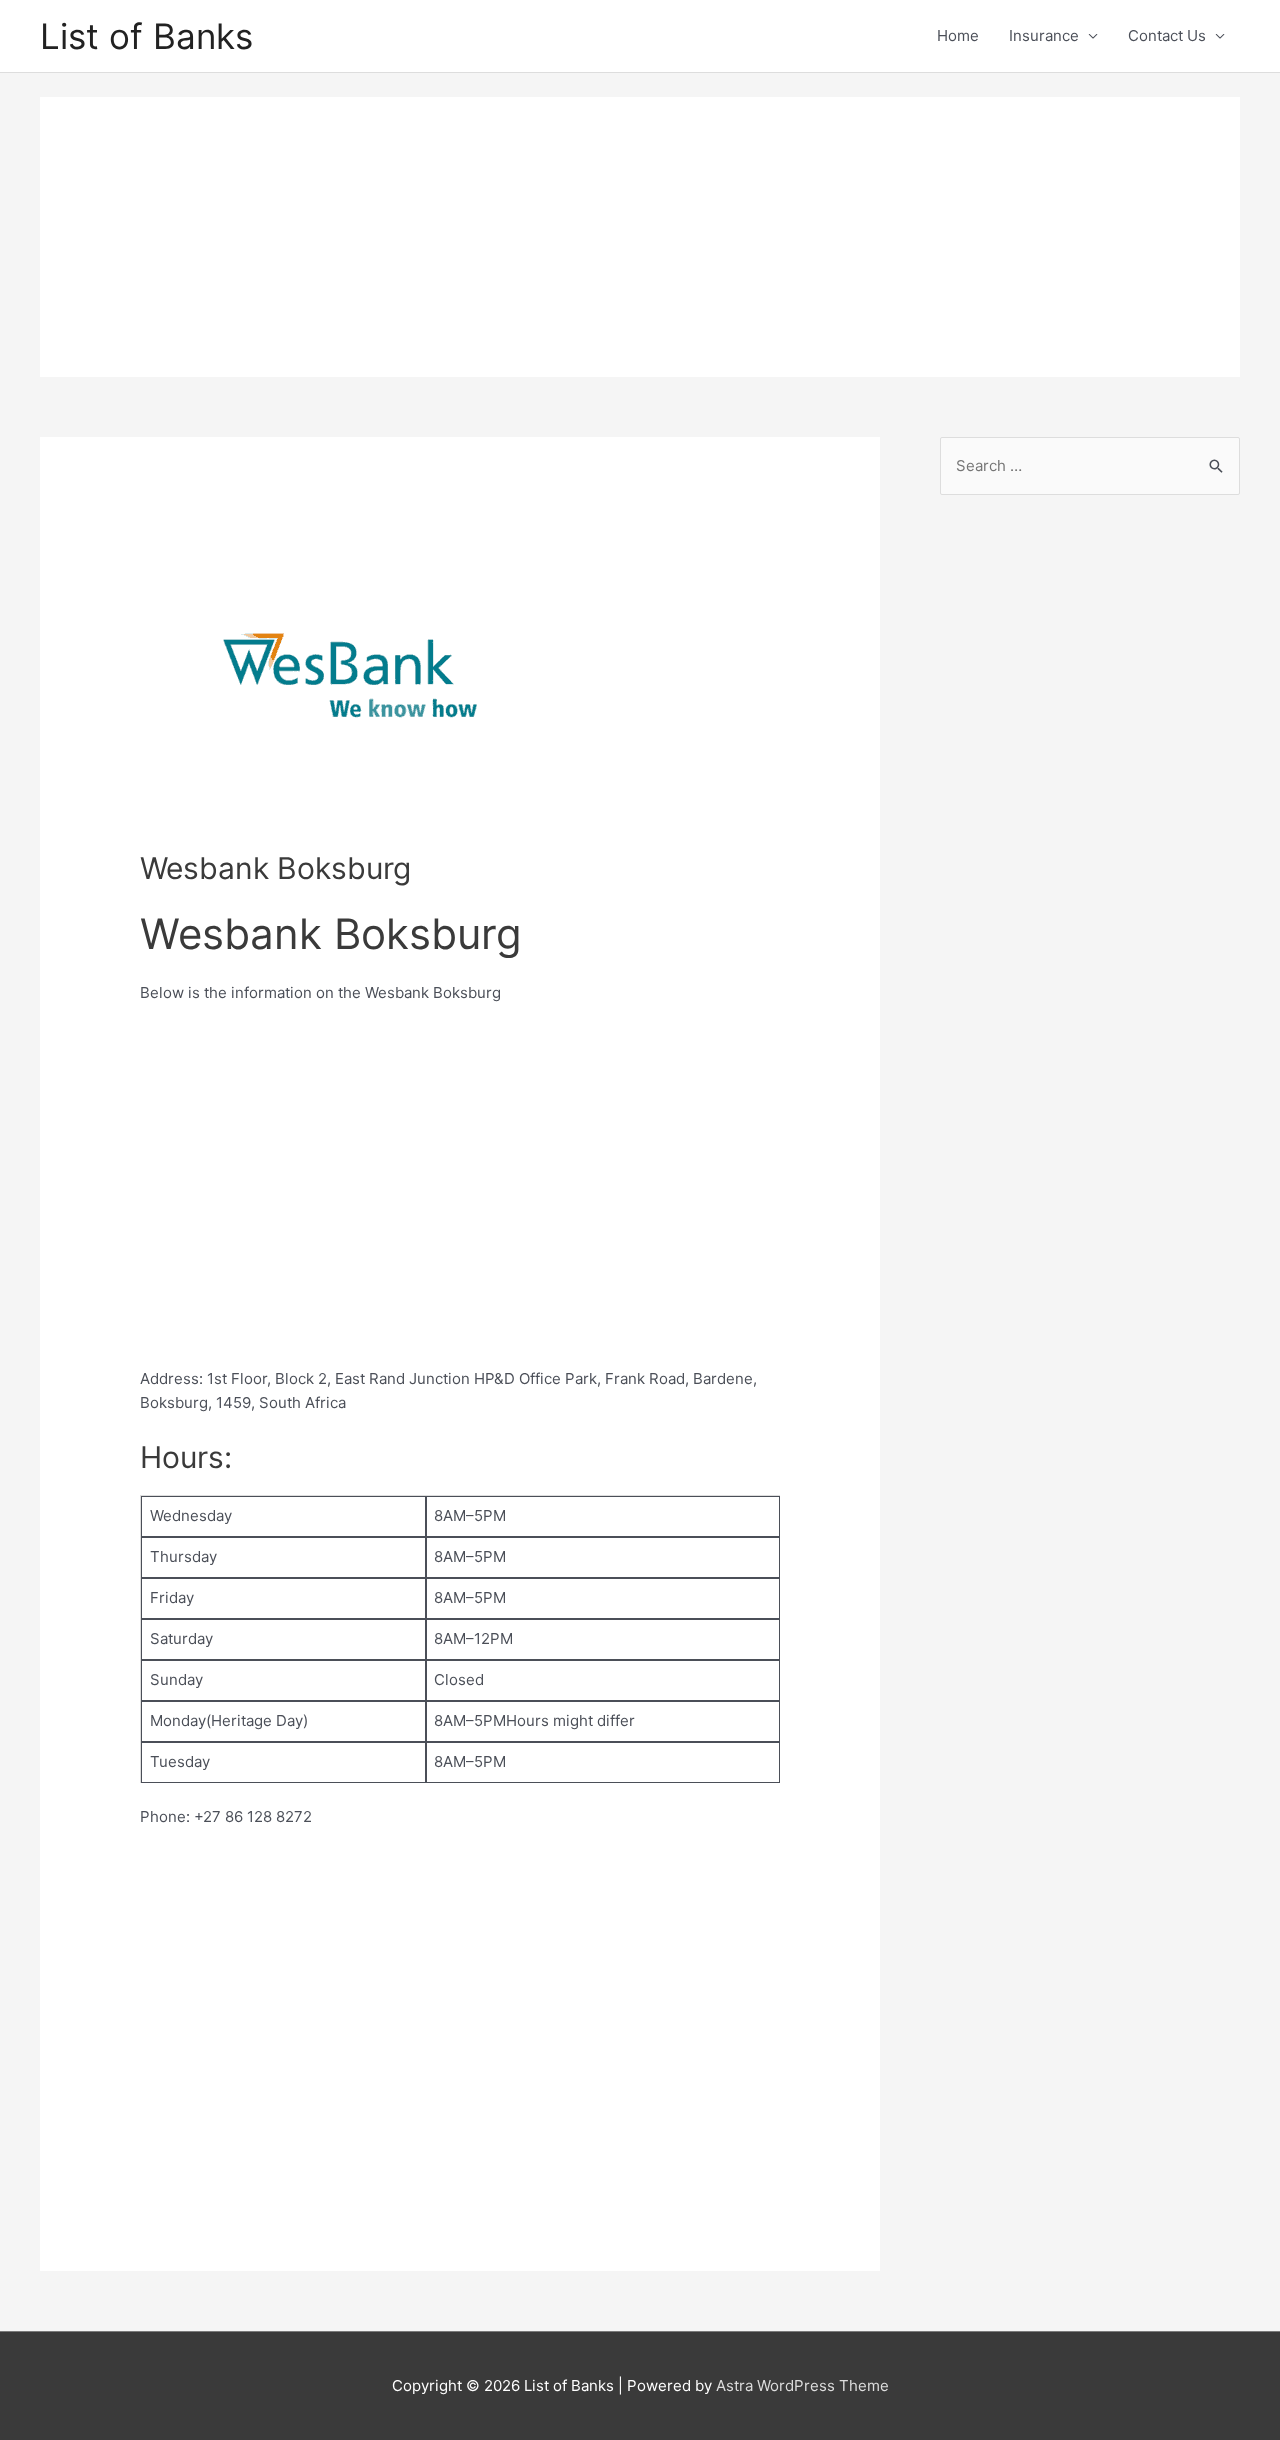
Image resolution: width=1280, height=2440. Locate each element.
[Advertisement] (640, 237)
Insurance (1044, 35)
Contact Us (1167, 35)
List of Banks (146, 36)
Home (958, 35)
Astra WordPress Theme (802, 2385)
